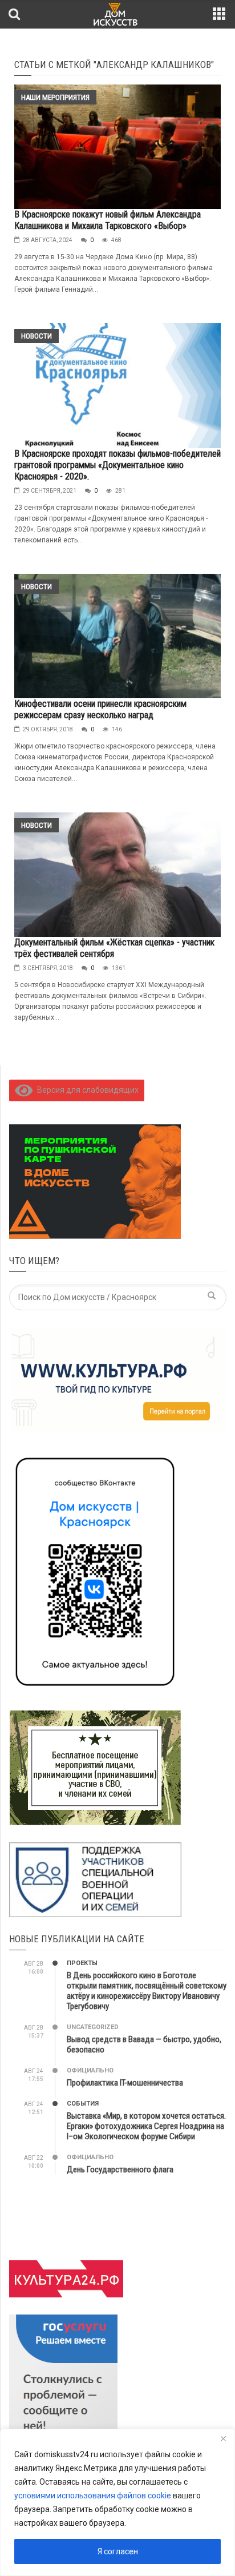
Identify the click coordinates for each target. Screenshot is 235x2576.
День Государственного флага (120, 2170)
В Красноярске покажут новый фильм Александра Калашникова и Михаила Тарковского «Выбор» (108, 220)
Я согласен (118, 2551)
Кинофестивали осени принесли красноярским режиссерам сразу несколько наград (100, 709)
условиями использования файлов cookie (93, 2495)
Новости (37, 336)
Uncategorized (93, 2027)
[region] (117, 2502)
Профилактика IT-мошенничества (125, 2083)
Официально (90, 2070)
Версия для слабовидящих (86, 1090)
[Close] (223, 2438)
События (83, 2104)
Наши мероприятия (55, 97)
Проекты (82, 1963)
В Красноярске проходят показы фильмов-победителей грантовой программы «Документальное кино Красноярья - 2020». (117, 465)
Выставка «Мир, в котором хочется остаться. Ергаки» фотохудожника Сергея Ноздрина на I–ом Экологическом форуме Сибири (146, 2126)
